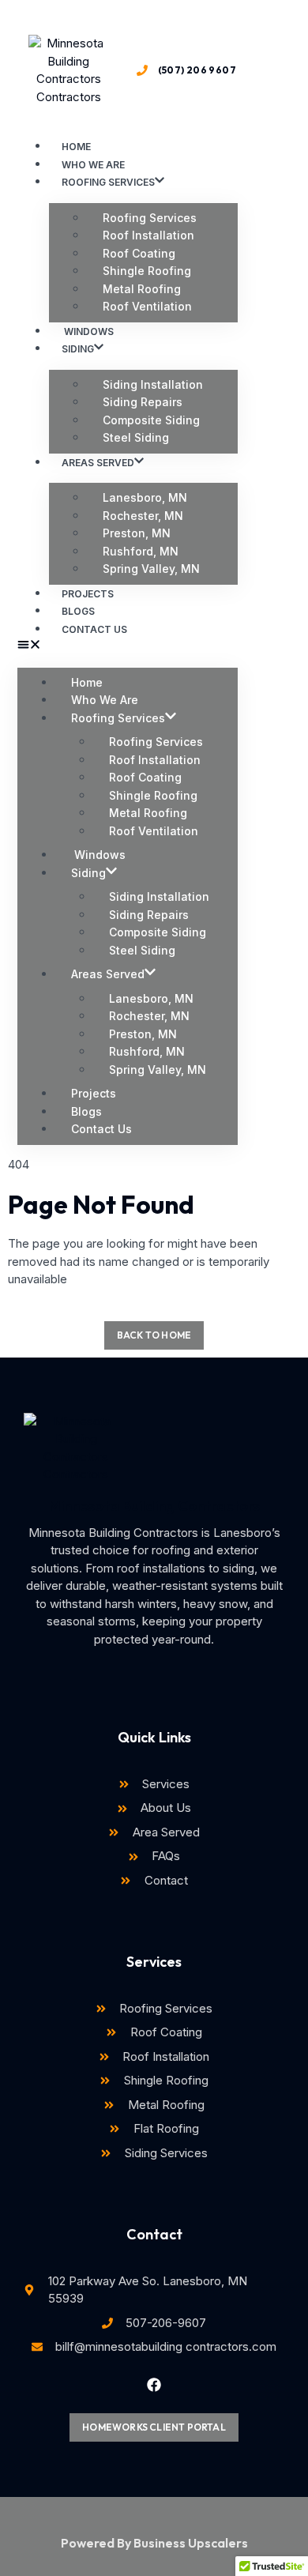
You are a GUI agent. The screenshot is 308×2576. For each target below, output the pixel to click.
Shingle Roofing (147, 271)
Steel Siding (136, 437)
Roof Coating (139, 253)
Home (87, 682)
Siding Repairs (143, 402)
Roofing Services (108, 182)
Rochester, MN (143, 516)
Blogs (86, 1111)
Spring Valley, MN (151, 569)
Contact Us (94, 629)
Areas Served (98, 463)
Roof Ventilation (147, 306)
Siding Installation (153, 384)
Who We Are (105, 700)
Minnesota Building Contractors (154, 1506)
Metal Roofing (142, 289)
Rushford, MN (141, 551)
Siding (78, 349)
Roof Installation (148, 235)
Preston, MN (137, 533)
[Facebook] (154, 2385)
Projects (94, 1093)
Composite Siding (151, 420)
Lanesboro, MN (145, 497)
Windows (98, 855)
